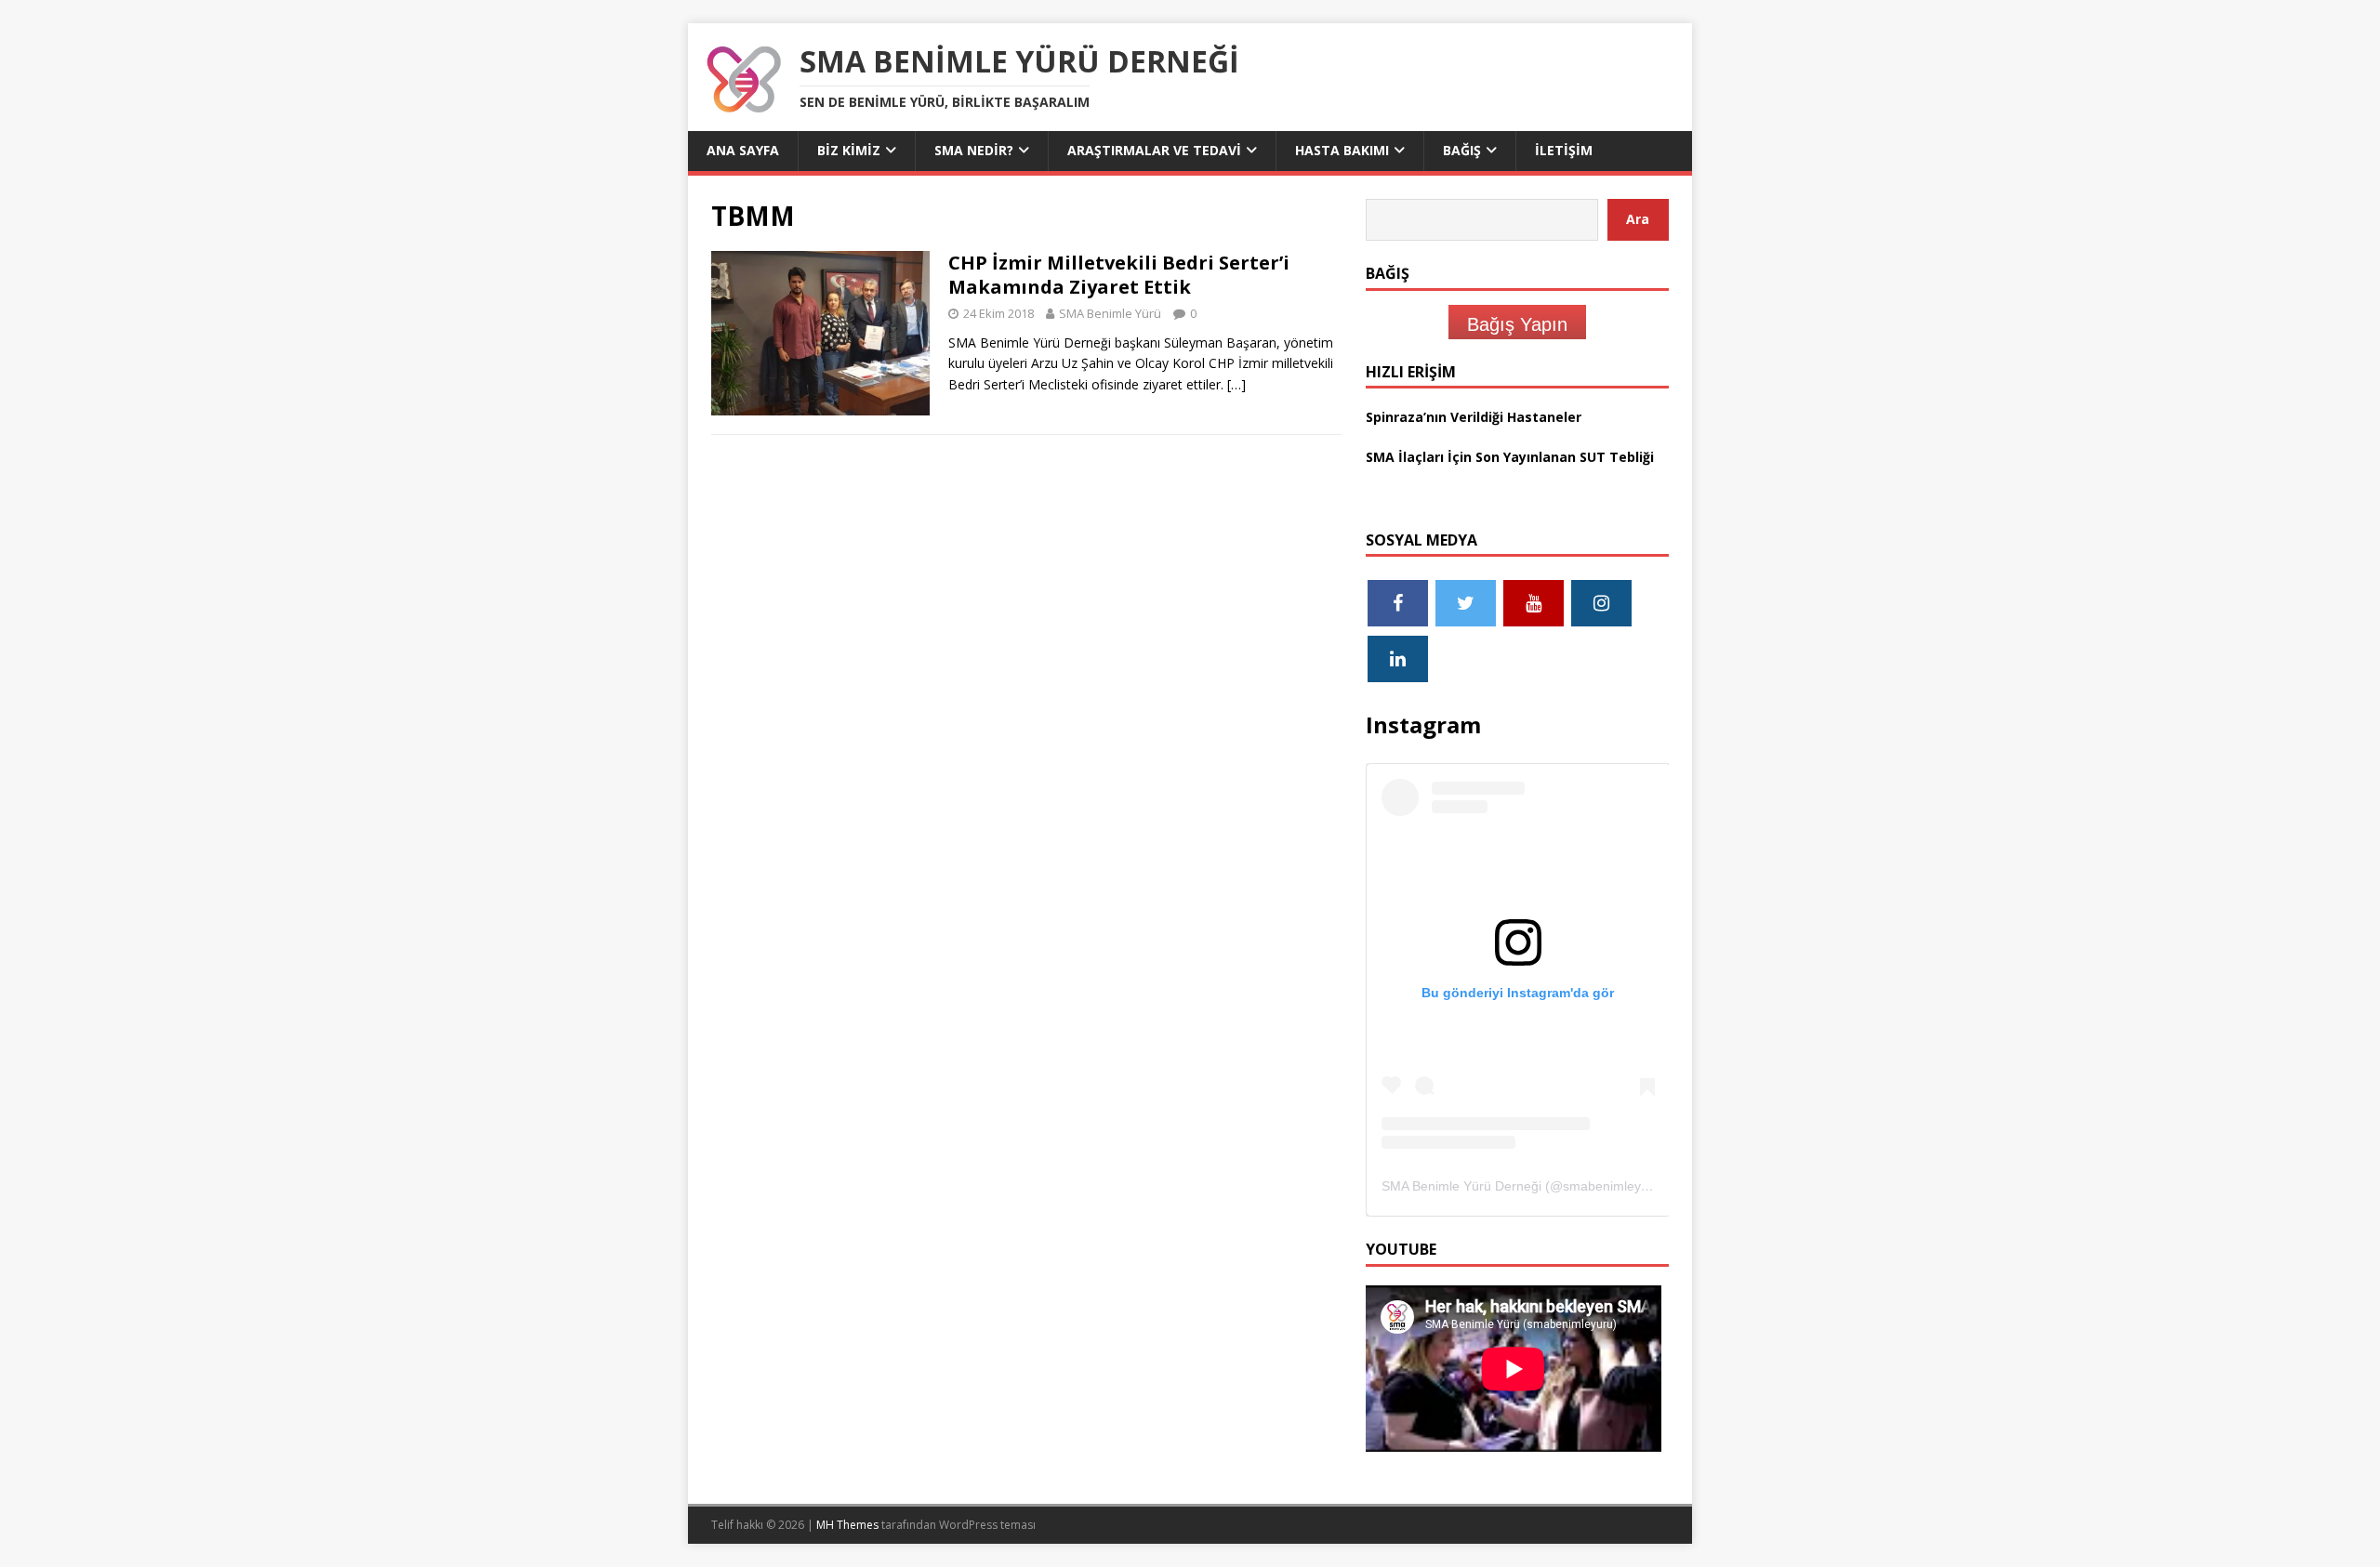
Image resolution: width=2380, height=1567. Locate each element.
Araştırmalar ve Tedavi (1154, 150)
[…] (1236, 384)
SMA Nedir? (974, 150)
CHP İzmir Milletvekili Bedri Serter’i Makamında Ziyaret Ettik (1119, 275)
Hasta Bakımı (1342, 150)
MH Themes (847, 1525)
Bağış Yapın (1517, 324)
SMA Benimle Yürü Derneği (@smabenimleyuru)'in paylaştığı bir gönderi (1593, 1186)
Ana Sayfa (743, 150)
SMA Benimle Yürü (1110, 313)
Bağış (1462, 150)
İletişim (1564, 150)
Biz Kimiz (849, 150)
